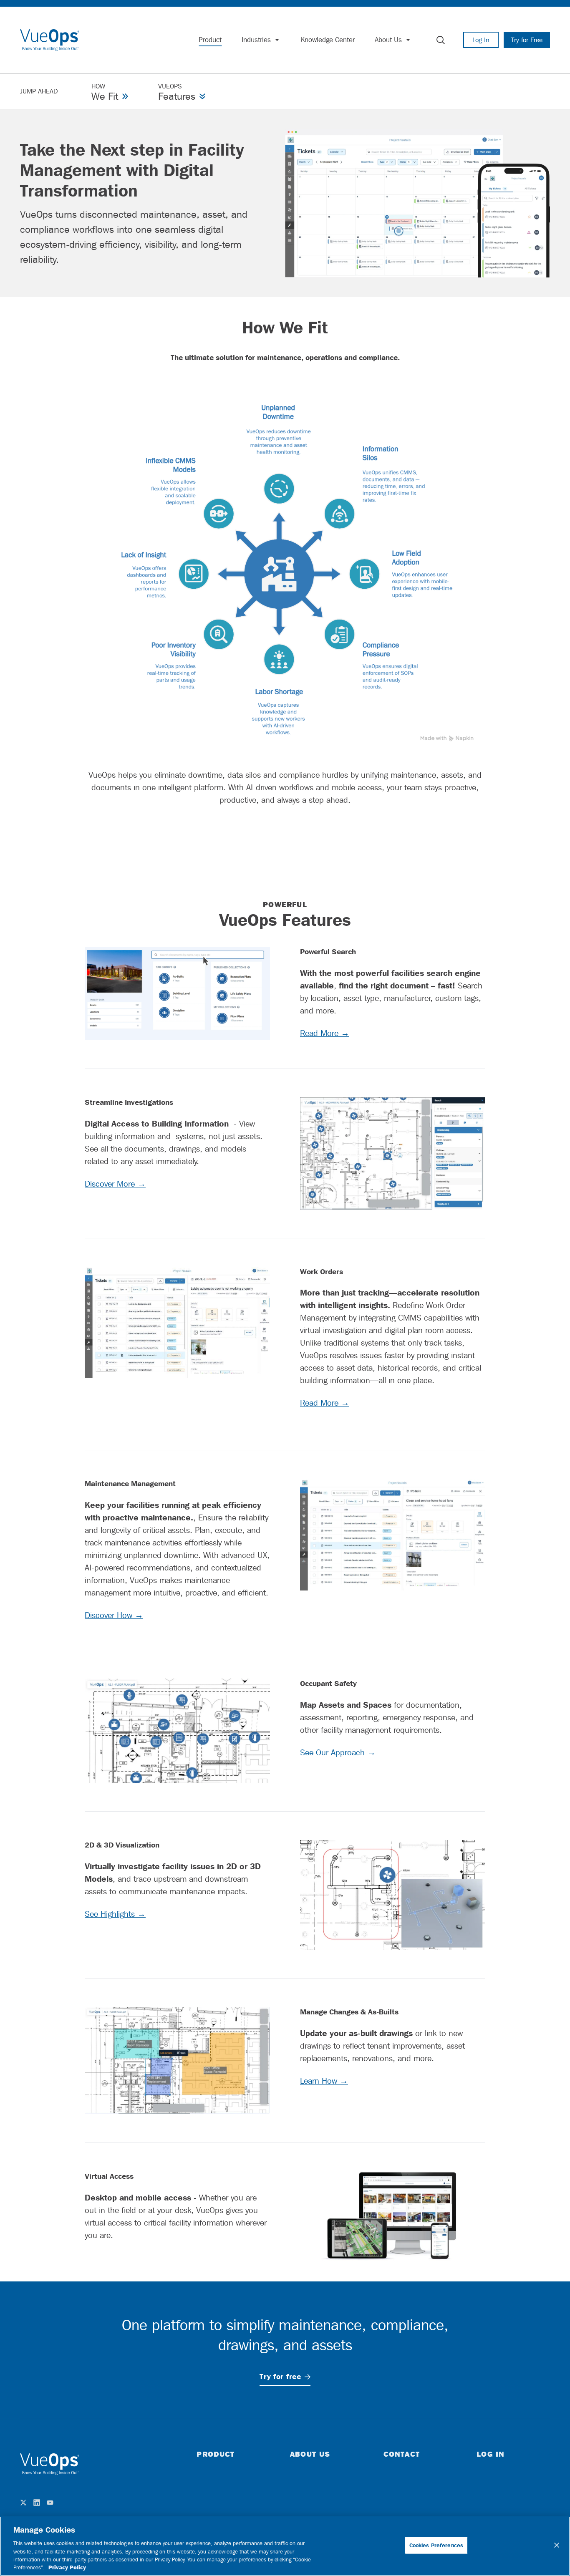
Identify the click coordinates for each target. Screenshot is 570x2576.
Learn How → (324, 2081)
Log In (481, 40)
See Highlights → (115, 1914)
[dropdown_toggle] (277, 40)
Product (216, 2454)
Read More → (325, 1033)
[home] (50, 40)
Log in (491, 2454)
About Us (310, 2454)
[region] (285, 2546)
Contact (402, 2454)
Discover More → (115, 1184)
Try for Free (527, 40)
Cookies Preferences (436, 2545)
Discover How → (114, 1615)
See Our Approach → (338, 1752)
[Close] (557, 2545)
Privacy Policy (67, 2567)
